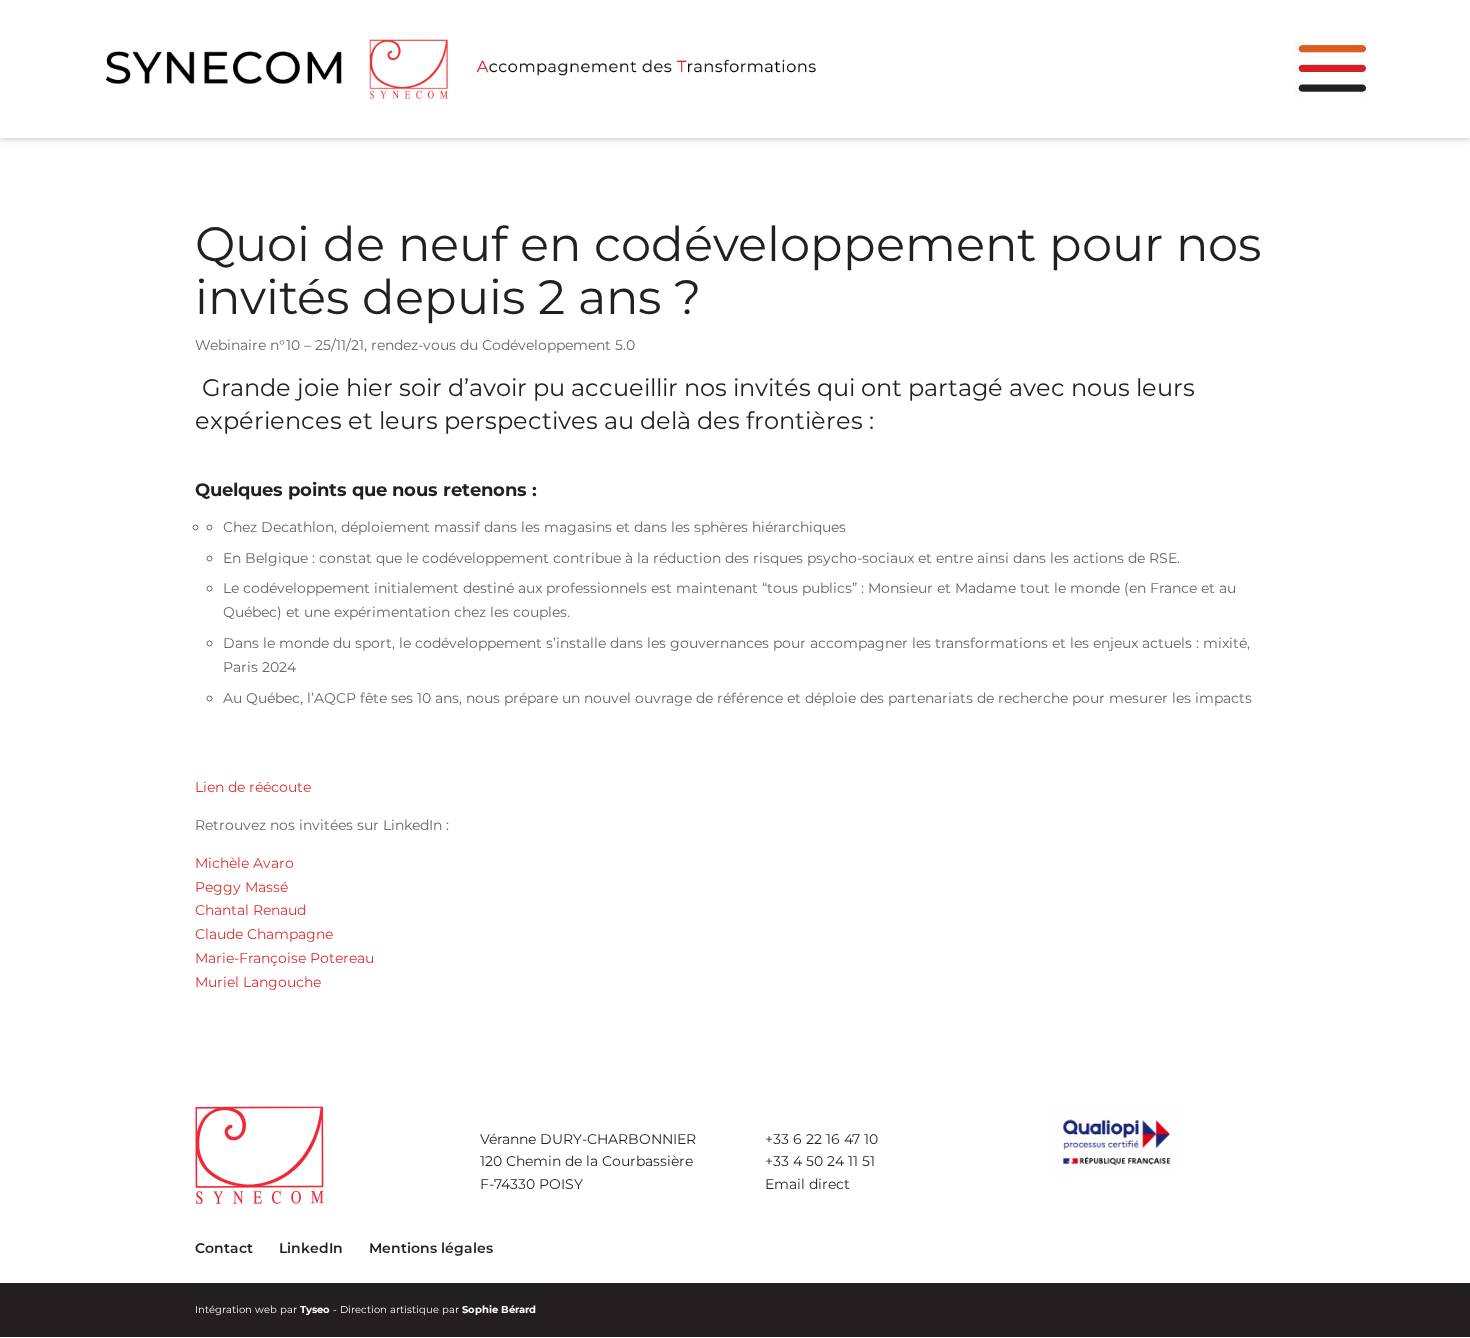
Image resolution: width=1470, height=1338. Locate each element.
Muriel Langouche (258, 982)
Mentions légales (431, 1248)
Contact (224, 1248)
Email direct (807, 1184)
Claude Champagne (264, 934)
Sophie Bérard (499, 1309)
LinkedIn (311, 1248)
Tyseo (315, 1309)
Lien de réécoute (253, 787)
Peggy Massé (241, 887)
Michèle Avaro (244, 863)
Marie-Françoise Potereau (284, 958)
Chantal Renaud (250, 910)
